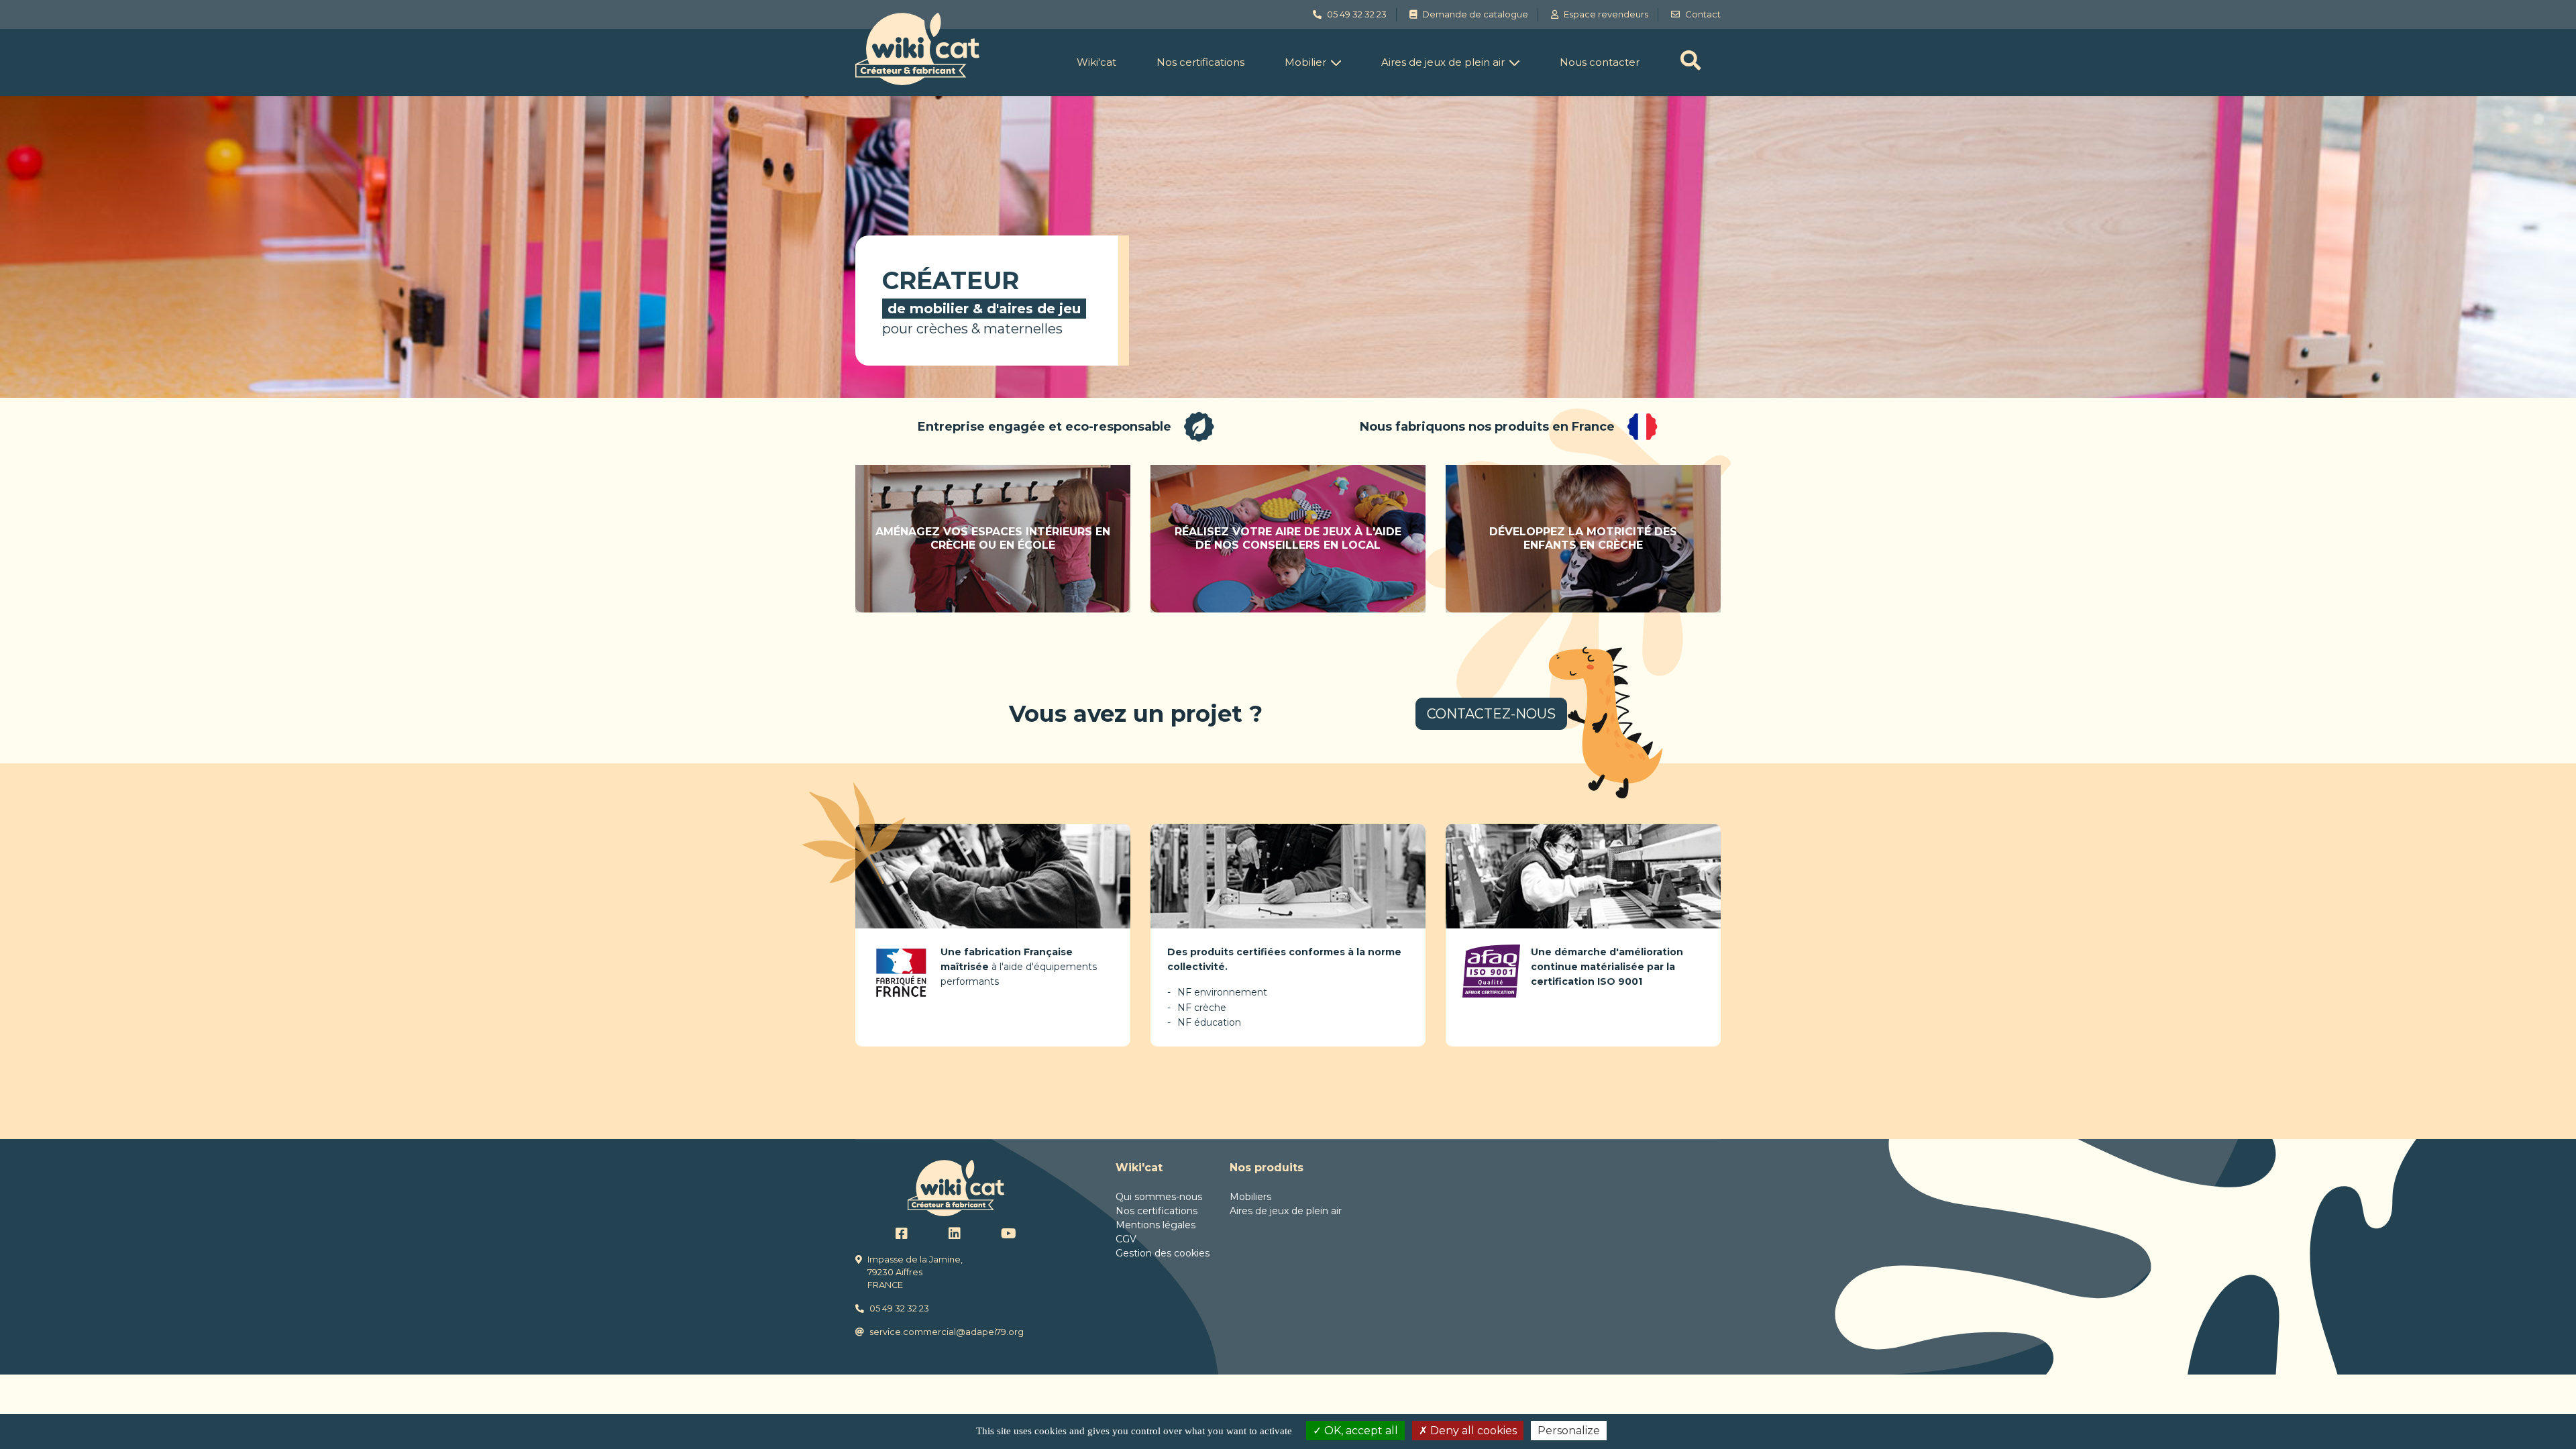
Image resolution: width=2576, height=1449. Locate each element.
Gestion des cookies (1163, 1253)
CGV (1126, 1239)
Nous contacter (1600, 62)
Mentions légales (1156, 1225)
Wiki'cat (1096, 62)
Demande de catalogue (1475, 14)
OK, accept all (1360, 1431)
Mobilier (1305, 62)
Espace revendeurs (1606, 14)
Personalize (1569, 1431)
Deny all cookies (1472, 1431)
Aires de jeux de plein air (1443, 62)
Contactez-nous (1491, 714)
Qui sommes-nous (1159, 1197)
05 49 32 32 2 (1354, 14)
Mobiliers (1250, 1197)
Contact (1703, 14)
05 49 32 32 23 (899, 1308)
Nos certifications (1200, 62)
